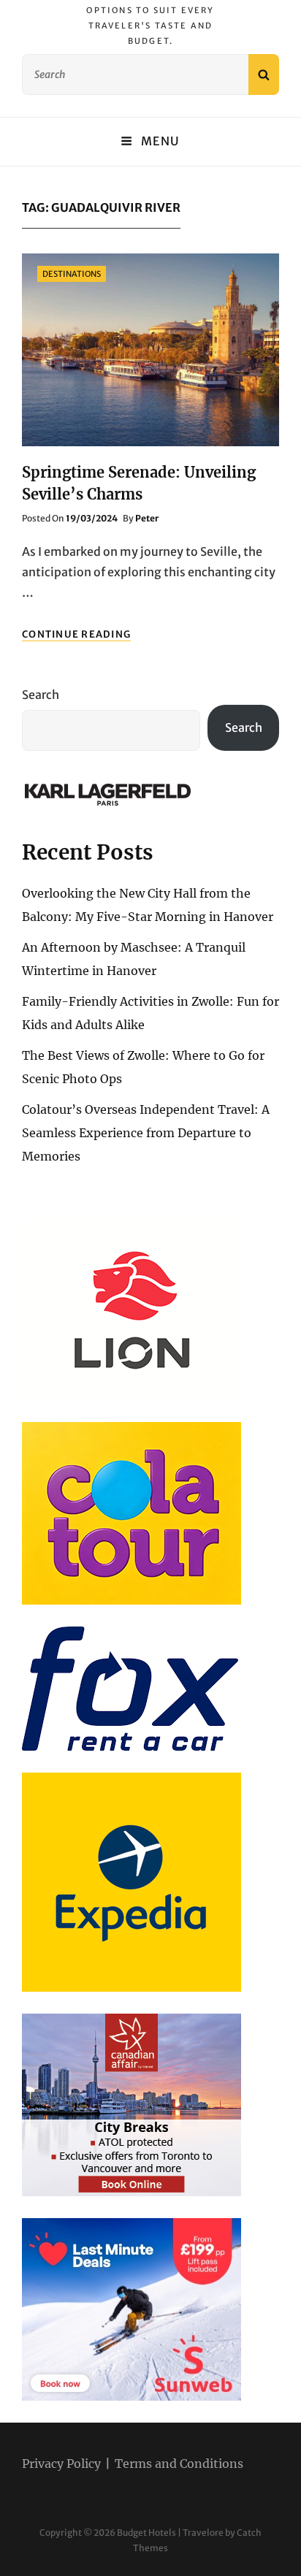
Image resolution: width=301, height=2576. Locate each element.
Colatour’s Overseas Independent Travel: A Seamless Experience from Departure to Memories (146, 1133)
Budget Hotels (146, 2533)
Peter (147, 518)
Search (41, 695)
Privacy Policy (61, 2464)
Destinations (72, 274)
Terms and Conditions (179, 2464)
